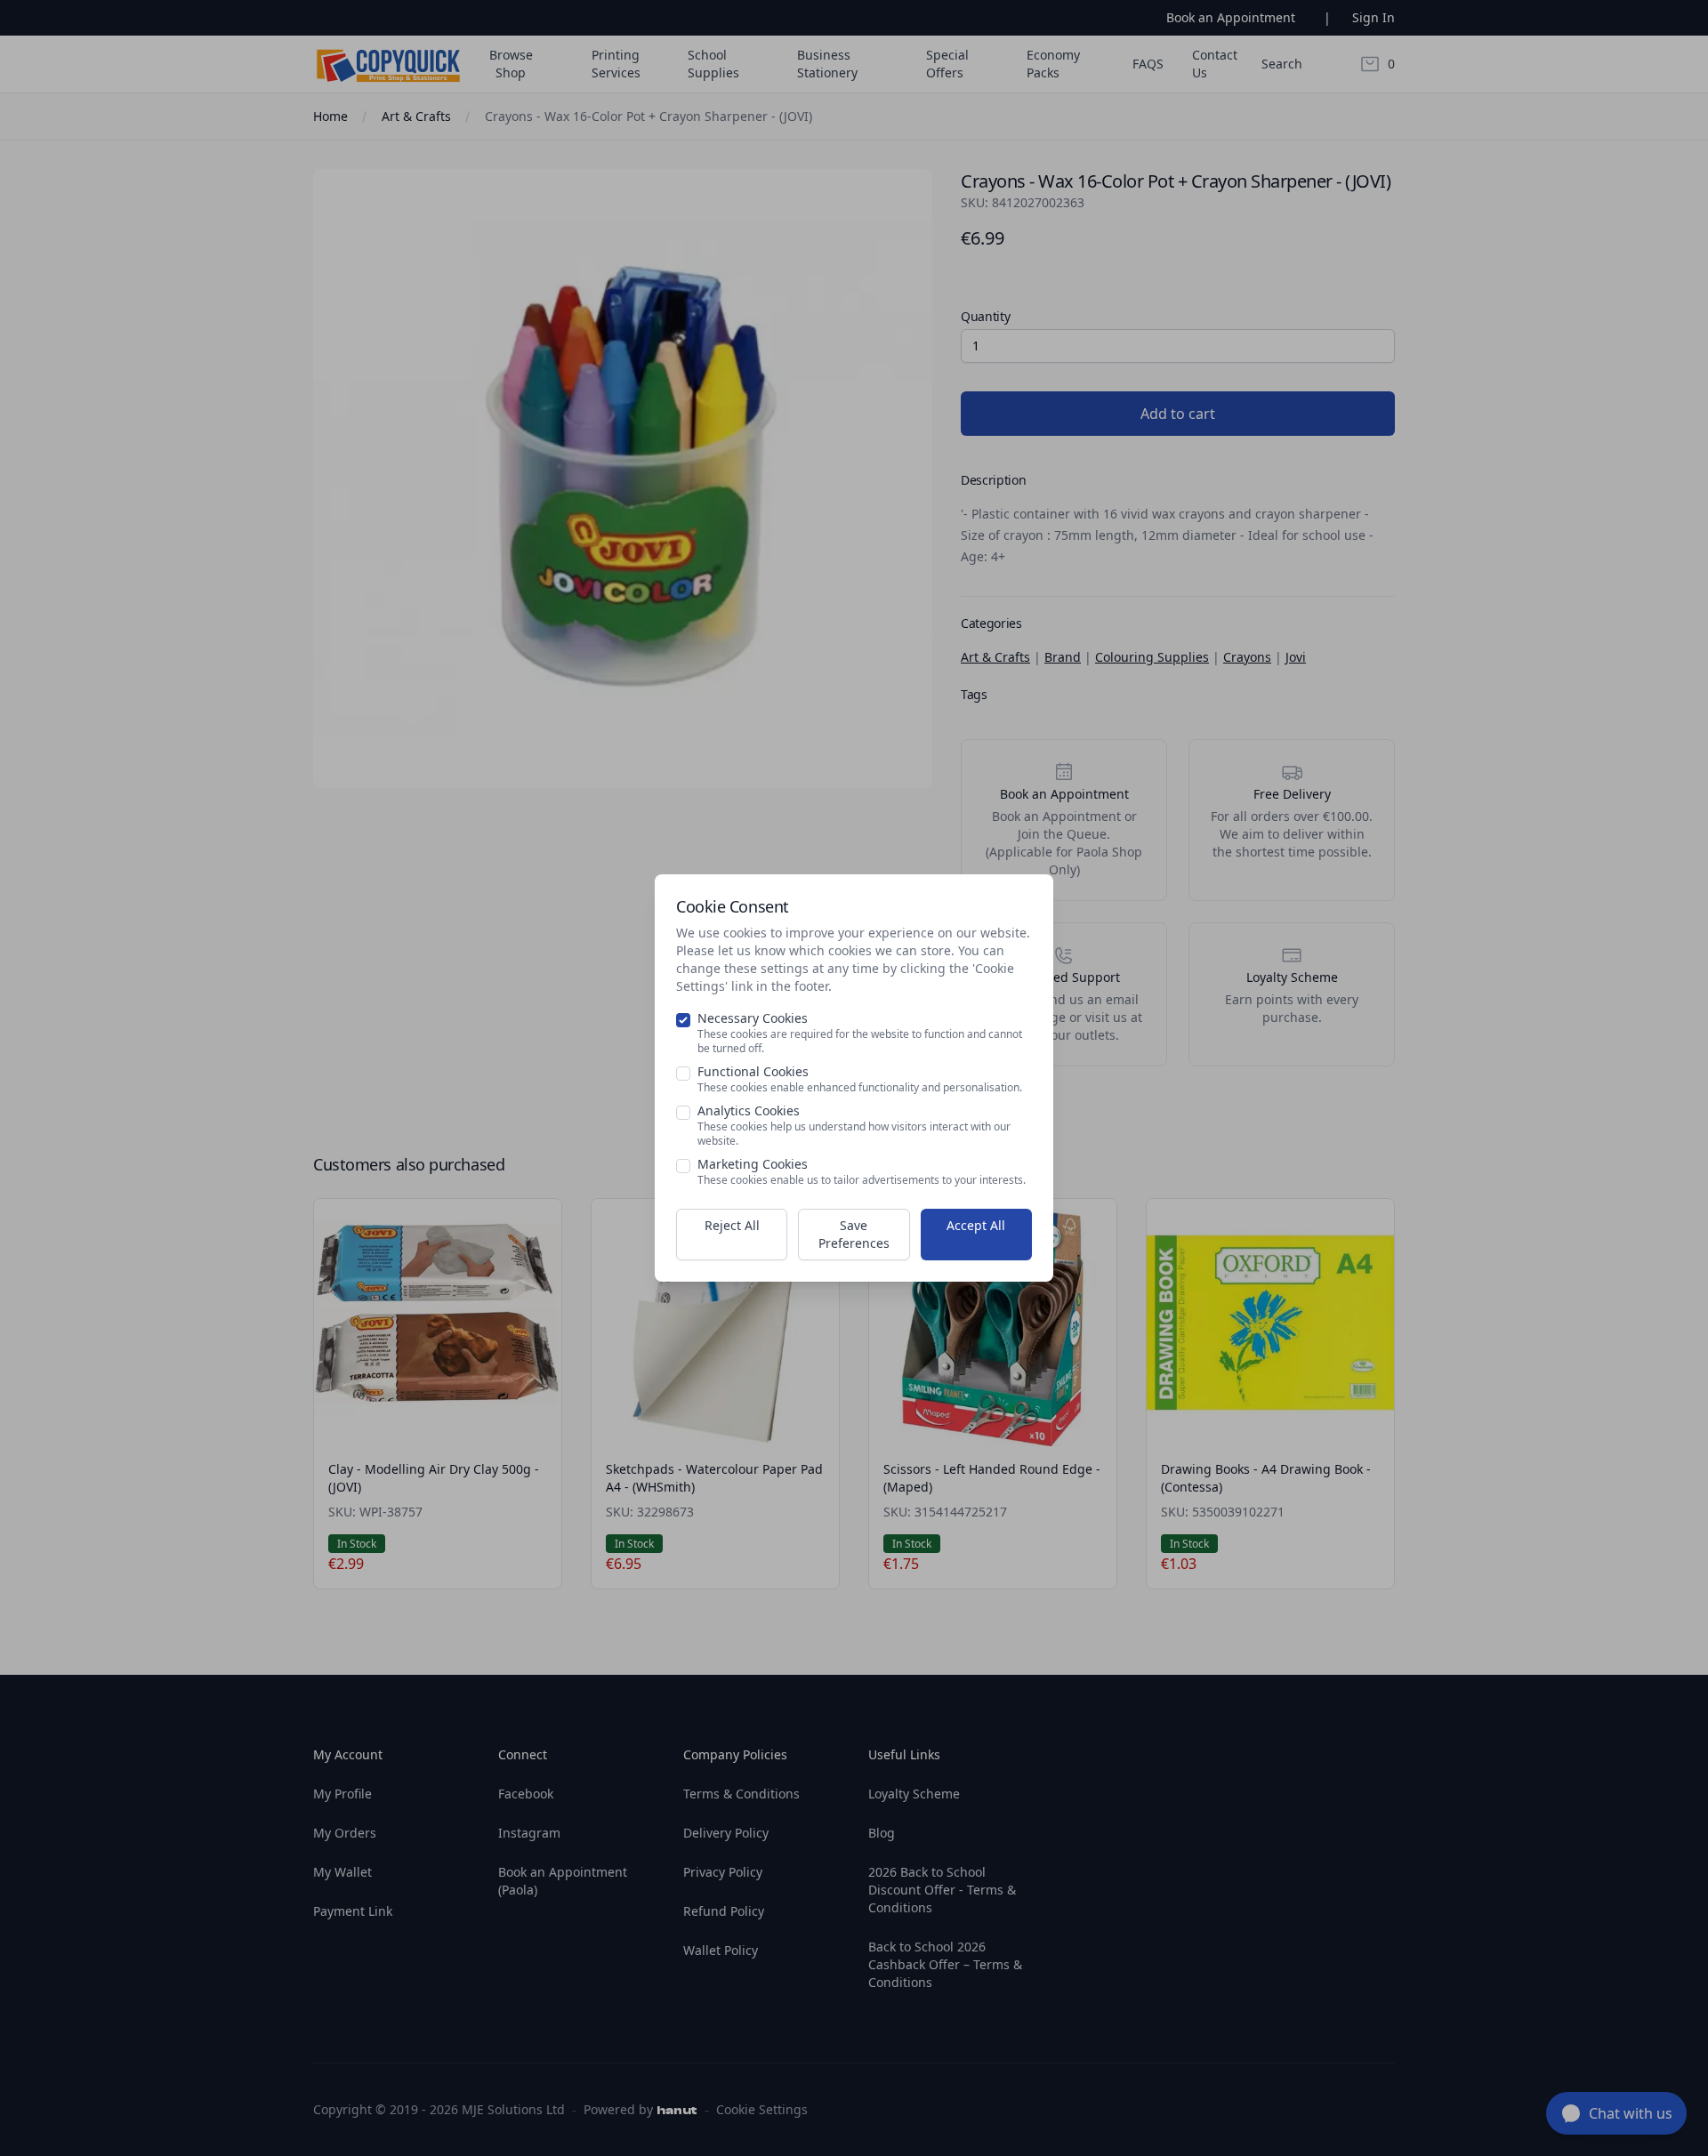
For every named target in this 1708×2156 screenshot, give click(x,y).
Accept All (976, 1225)
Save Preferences (854, 1234)
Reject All (732, 1225)
